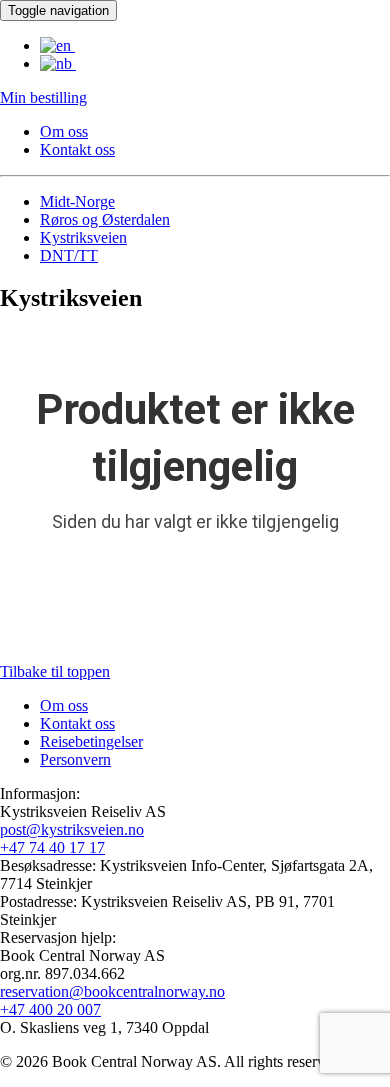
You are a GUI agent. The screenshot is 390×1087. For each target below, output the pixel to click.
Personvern (75, 759)
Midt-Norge (77, 201)
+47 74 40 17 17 (52, 847)
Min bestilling (43, 97)
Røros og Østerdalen (105, 219)
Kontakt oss (77, 149)
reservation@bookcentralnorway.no (112, 991)
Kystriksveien (83, 237)
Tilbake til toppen (55, 671)
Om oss (64, 131)
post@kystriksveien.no (72, 829)
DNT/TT (69, 255)
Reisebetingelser (91, 741)
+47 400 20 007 (50, 1009)
